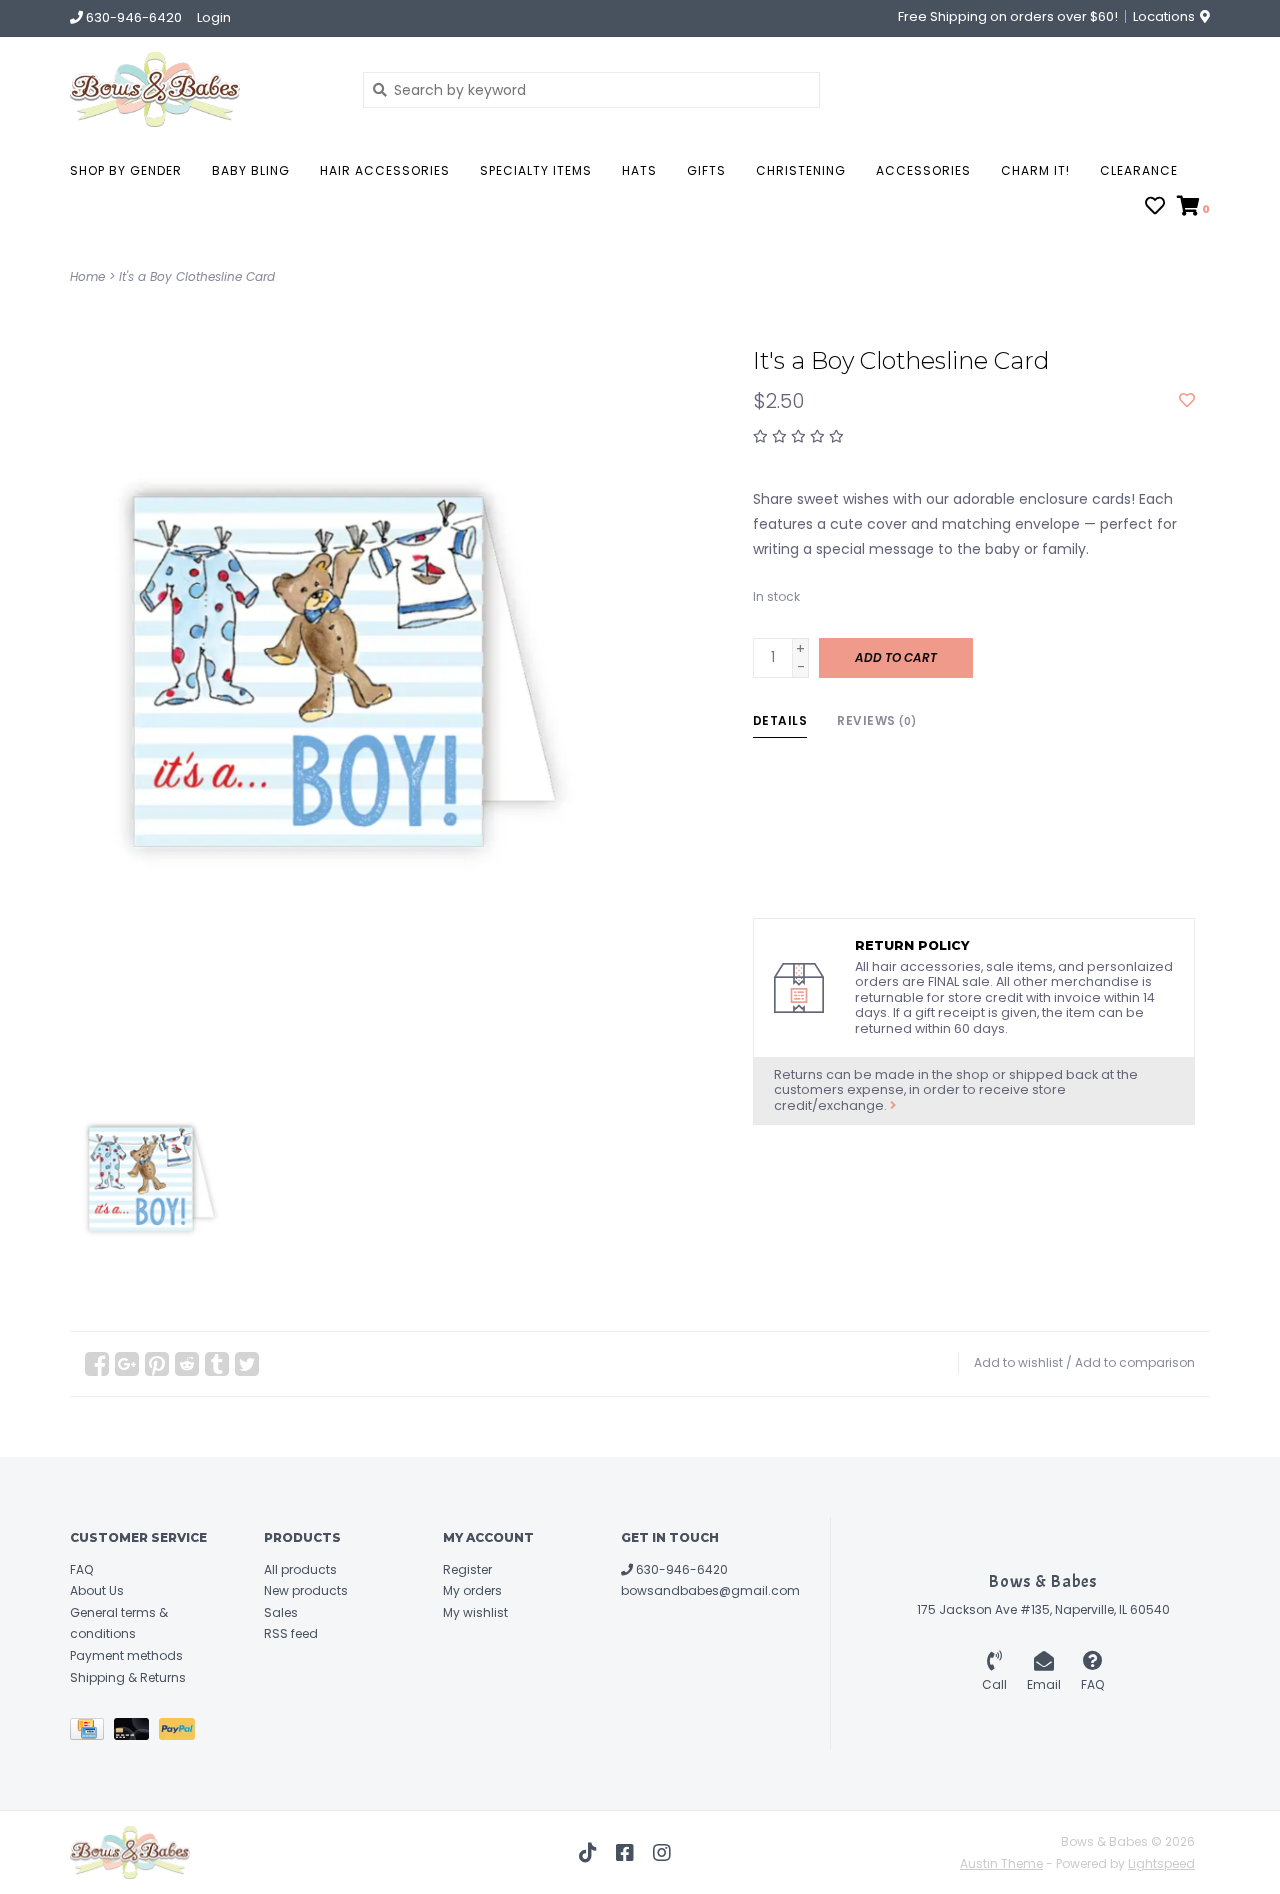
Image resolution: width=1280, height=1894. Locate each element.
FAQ (81, 1569)
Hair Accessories (385, 170)
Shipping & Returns (128, 1677)
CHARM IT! (1035, 170)
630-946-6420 (680, 1569)
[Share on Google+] (127, 1364)
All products (300, 1569)
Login (214, 17)
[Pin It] (157, 1364)
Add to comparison (1135, 1362)
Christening (801, 170)
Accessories (923, 170)
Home (87, 276)
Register (467, 1569)
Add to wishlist (1018, 1362)
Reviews (877, 720)
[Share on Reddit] (187, 1364)
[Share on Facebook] (97, 1364)
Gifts (706, 170)
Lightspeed (1161, 1863)
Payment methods (126, 1655)
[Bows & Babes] (201, 89)
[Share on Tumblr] (217, 1364)
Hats (639, 170)
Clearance (1139, 170)
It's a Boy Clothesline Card (197, 276)
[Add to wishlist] (1187, 401)
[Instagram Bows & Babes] (662, 1853)
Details (780, 720)
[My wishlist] (1155, 208)
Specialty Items (536, 170)
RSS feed (291, 1633)
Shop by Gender (126, 170)
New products (306, 1590)
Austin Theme (1001, 1863)
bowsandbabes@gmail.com (710, 1590)
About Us (97, 1590)
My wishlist (475, 1612)
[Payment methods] (92, 1732)
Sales (281, 1612)
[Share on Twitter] (247, 1364)
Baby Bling (251, 170)
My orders (472, 1590)
